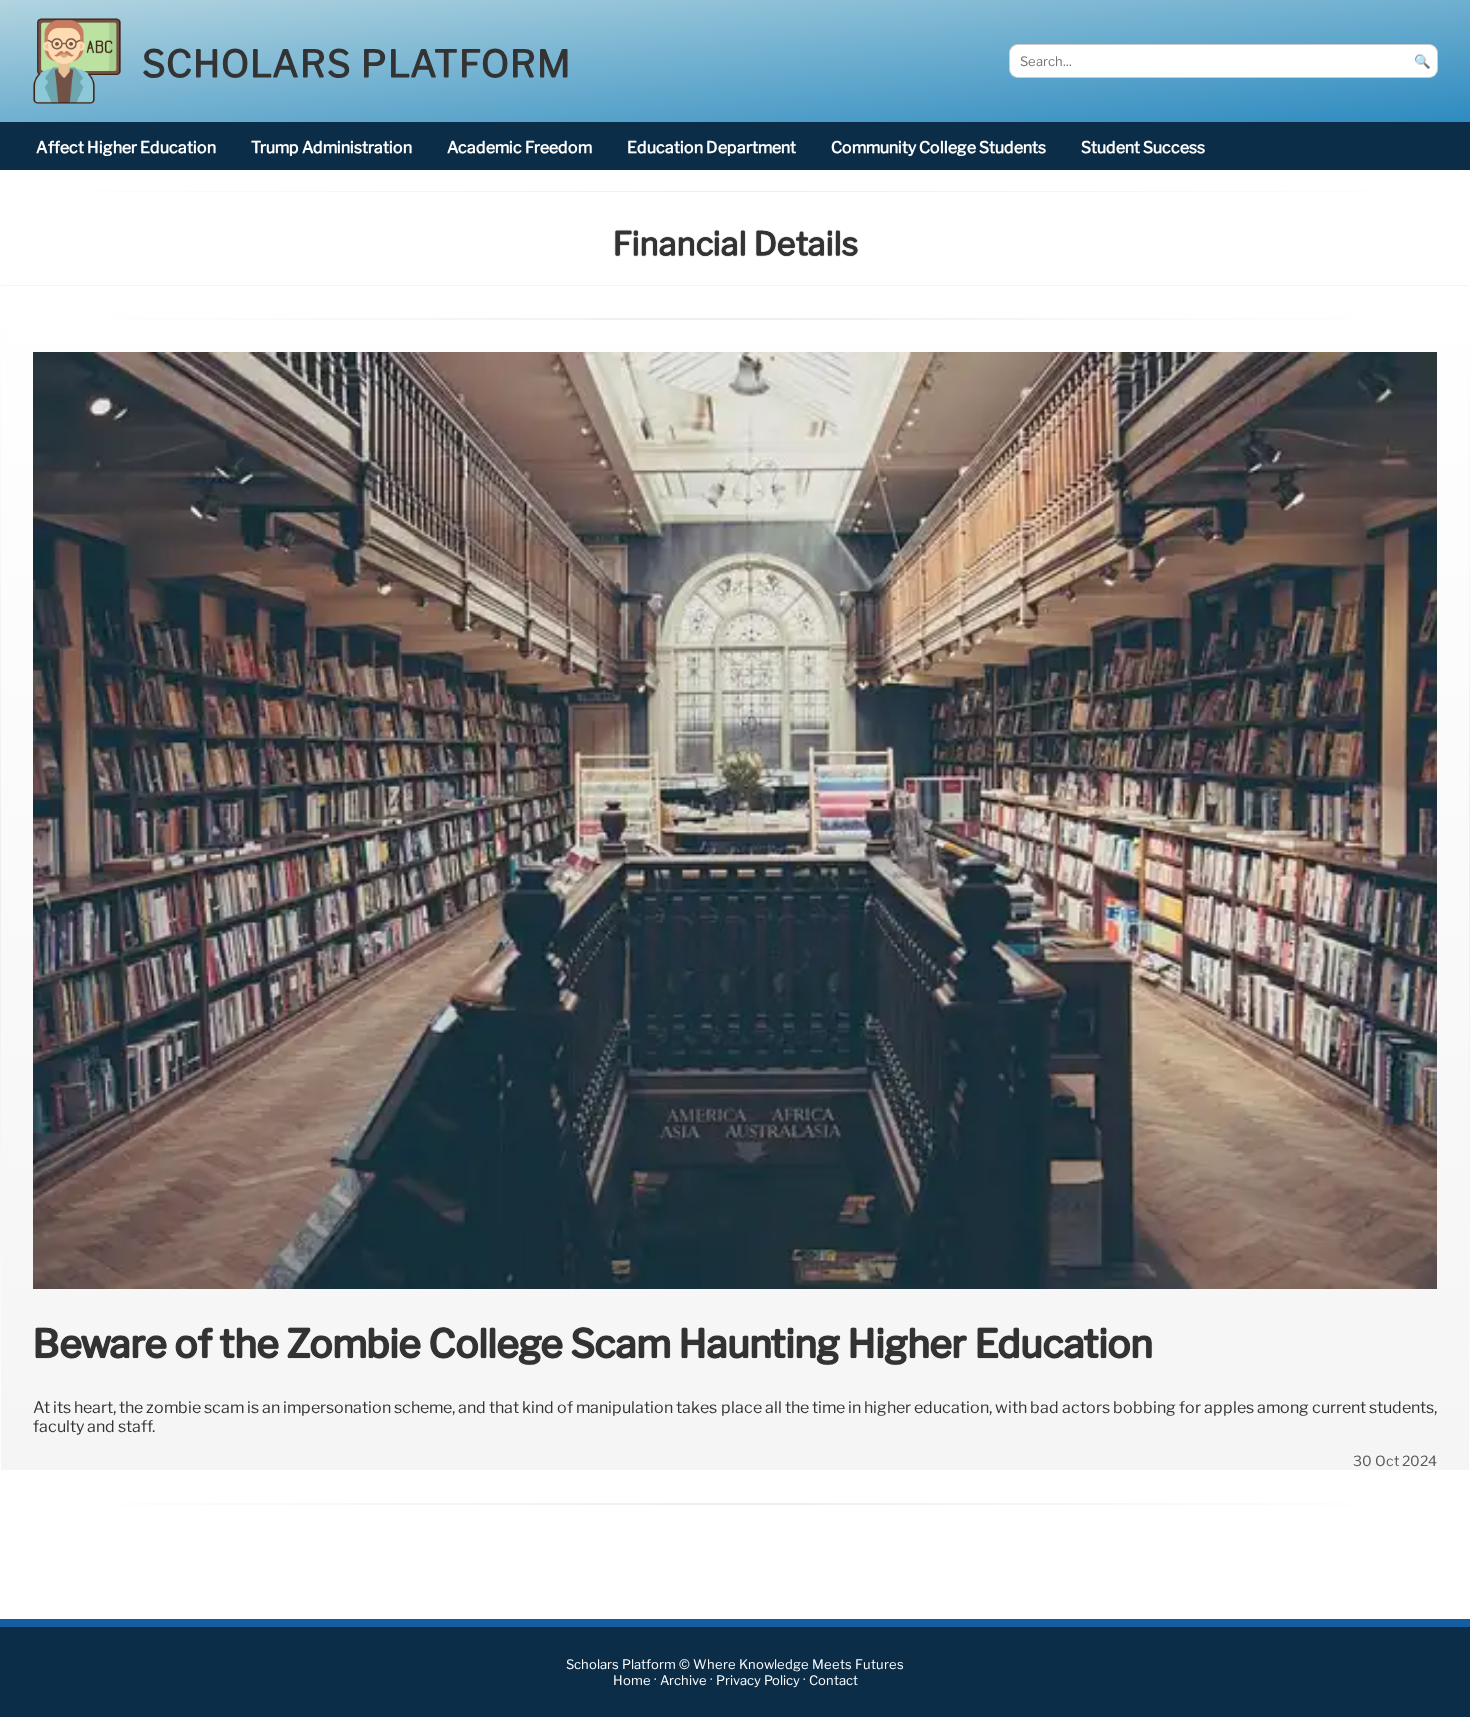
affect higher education (126, 147)
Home (632, 1680)
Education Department (711, 147)
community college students (938, 147)
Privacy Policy (758, 1680)
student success (1143, 147)
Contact (833, 1680)
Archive (683, 1680)
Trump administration (331, 147)
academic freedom (519, 147)
